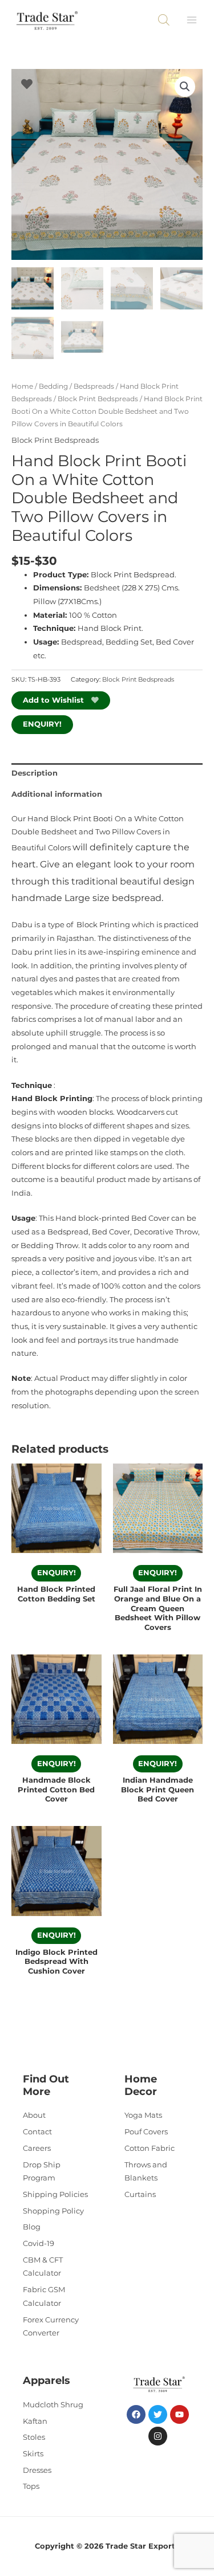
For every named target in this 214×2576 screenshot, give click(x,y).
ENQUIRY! (42, 724)
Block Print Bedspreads (98, 399)
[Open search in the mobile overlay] (164, 20)
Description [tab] (35, 773)
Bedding (53, 386)
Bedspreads (94, 386)
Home (22, 386)
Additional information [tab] (57, 794)
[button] (185, 87)
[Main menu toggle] (192, 20)
